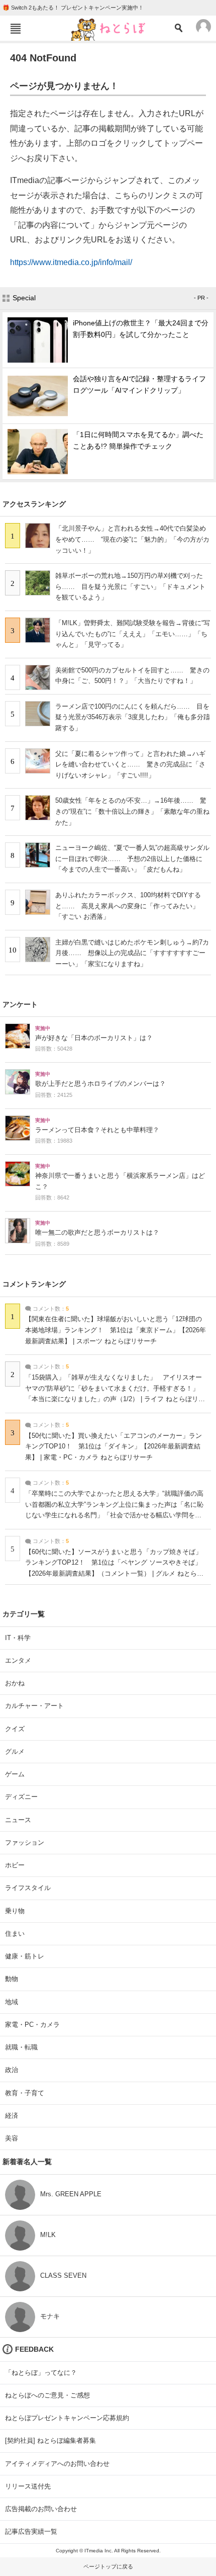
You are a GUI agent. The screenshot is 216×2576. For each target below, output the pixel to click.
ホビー (15, 1865)
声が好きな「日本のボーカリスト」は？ (94, 1038)
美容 (12, 2138)
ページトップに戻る (108, 2566)
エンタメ (18, 1660)
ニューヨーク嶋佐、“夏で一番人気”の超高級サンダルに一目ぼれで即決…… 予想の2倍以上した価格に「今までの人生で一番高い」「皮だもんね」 (132, 858)
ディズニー (21, 1797)
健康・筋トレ (25, 1956)
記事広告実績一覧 (31, 2531)
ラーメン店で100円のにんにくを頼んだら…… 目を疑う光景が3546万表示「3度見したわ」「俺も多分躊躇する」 (133, 717)
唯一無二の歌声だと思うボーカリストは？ (97, 1233)
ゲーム (15, 1774)
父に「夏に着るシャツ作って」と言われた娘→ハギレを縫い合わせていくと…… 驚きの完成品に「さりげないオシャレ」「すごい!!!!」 (130, 764)
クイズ (15, 1729)
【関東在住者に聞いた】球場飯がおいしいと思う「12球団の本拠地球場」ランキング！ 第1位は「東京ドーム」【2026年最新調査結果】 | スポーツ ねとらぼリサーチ (116, 1330)
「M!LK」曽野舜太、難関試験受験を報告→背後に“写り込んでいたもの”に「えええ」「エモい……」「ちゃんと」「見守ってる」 (133, 634)
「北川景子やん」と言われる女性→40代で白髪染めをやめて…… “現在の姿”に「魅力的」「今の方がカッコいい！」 (132, 539)
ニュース (18, 1820)
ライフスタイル (28, 1888)
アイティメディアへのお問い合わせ (57, 2464)
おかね (15, 1683)
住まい (15, 1934)
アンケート (20, 1004)
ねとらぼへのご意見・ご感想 (47, 2395)
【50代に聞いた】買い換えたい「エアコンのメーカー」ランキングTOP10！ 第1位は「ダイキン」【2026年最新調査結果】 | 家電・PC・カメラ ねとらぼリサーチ (114, 1447)
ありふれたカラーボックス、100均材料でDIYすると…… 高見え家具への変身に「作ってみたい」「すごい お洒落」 (128, 906)
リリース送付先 (28, 2486)
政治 (12, 2070)
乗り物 (15, 1911)
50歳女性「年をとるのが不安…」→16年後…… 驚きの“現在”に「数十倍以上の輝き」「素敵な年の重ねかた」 (132, 811)
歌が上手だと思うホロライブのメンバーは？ (100, 1084)
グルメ (15, 1751)
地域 (12, 2002)
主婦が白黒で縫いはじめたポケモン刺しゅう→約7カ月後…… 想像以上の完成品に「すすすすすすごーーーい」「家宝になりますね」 (132, 953)
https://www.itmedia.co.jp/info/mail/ (71, 262)
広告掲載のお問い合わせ (41, 2509)
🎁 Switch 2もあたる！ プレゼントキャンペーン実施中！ (73, 8)
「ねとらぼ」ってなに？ (41, 2373)
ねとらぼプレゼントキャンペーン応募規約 (67, 2418)
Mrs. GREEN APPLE (71, 2194)
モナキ (50, 2316)
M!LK (48, 2235)
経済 (12, 2116)
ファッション (25, 1842)
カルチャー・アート (34, 1706)
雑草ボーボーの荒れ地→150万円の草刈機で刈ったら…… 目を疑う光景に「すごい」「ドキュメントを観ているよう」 (130, 586)
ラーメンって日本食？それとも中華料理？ (97, 1130)
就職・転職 (21, 2047)
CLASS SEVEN (63, 2276)
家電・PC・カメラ (32, 2025)
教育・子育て (25, 2093)
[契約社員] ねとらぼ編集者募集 (50, 2440)
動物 (12, 1979)
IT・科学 (18, 1638)
